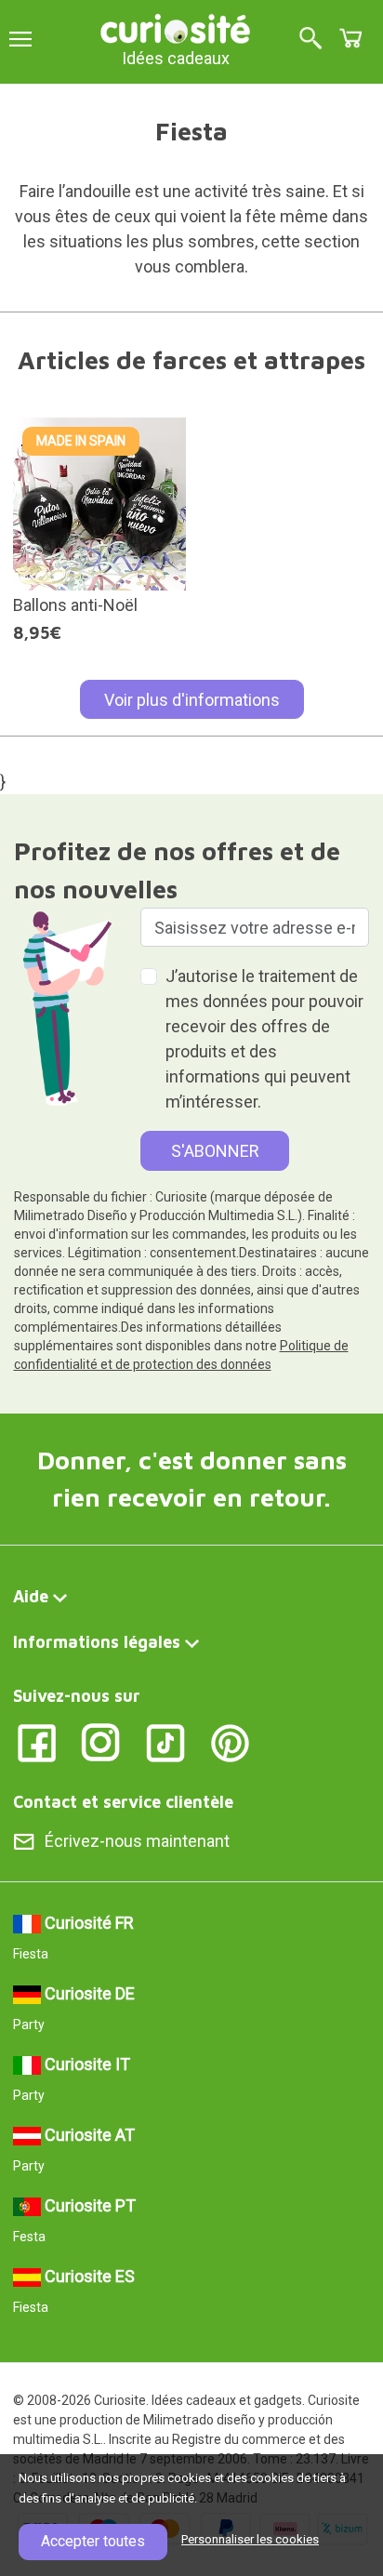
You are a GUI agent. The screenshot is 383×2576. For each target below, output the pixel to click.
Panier (350, 38)
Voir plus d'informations (192, 700)
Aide (31, 1596)
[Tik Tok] (166, 1741)
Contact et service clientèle (123, 1802)
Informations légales (97, 1642)
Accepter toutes (93, 2541)
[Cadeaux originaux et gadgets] (176, 27)
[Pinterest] (230, 1741)
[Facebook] (37, 1741)
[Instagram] (101, 1741)
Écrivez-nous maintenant (137, 1841)
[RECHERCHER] (310, 40)
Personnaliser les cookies (250, 2539)
